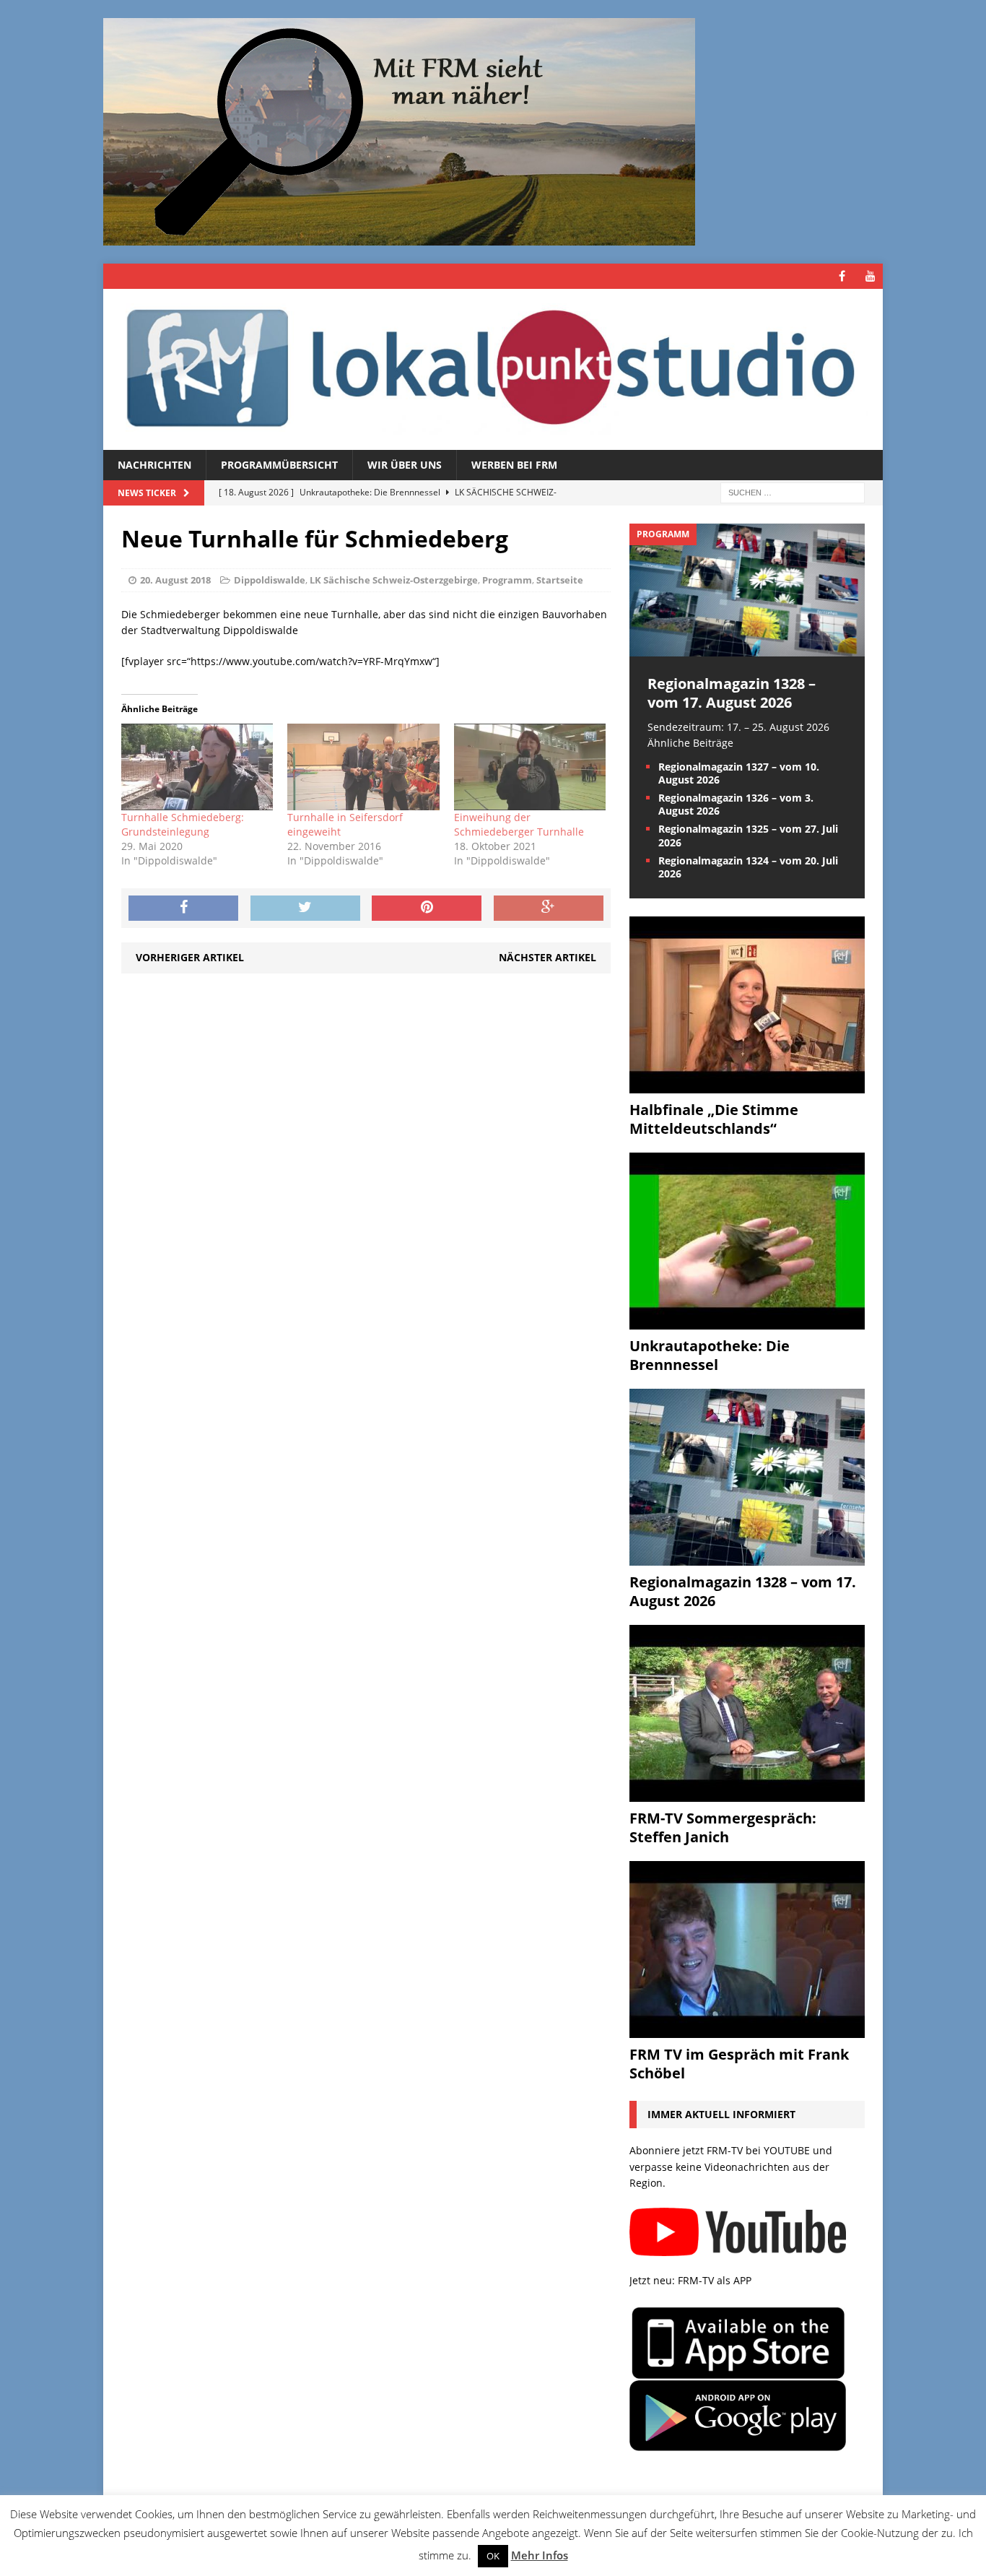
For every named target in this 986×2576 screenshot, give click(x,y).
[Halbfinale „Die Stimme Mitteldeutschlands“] (747, 1085)
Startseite (560, 580)
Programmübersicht (279, 465)
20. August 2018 (175, 580)
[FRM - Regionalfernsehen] (493, 369)
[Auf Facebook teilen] (183, 908)
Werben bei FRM (514, 465)
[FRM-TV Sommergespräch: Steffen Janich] (747, 1794)
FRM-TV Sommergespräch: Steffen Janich (723, 1827)
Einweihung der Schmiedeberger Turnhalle (519, 824)
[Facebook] (842, 276)
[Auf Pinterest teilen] (427, 908)
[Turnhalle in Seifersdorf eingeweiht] (363, 767)
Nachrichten (154, 465)
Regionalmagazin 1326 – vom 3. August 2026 (736, 804)
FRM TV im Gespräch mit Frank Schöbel (739, 2064)
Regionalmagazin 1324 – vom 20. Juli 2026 (748, 867)
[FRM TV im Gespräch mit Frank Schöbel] (747, 2030)
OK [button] (493, 2556)
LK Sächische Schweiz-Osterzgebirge (394, 580)
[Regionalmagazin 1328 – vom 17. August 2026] (747, 647)
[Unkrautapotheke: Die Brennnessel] (747, 1321)
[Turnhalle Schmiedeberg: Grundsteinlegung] (197, 767)
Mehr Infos (540, 2555)
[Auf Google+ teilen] (549, 908)
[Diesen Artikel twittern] (305, 908)
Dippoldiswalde (270, 580)
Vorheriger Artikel (190, 957)
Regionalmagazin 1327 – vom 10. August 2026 (739, 773)
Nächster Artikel (547, 957)
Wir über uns (405, 465)
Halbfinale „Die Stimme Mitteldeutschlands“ (714, 1119)
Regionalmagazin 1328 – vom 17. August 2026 (732, 693)
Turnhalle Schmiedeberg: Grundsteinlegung (183, 824)
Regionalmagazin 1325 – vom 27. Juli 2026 (748, 835)
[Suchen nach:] (793, 492)
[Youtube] (870, 276)
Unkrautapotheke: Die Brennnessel (710, 1355)
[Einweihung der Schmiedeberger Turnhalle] (530, 767)
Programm (507, 580)
